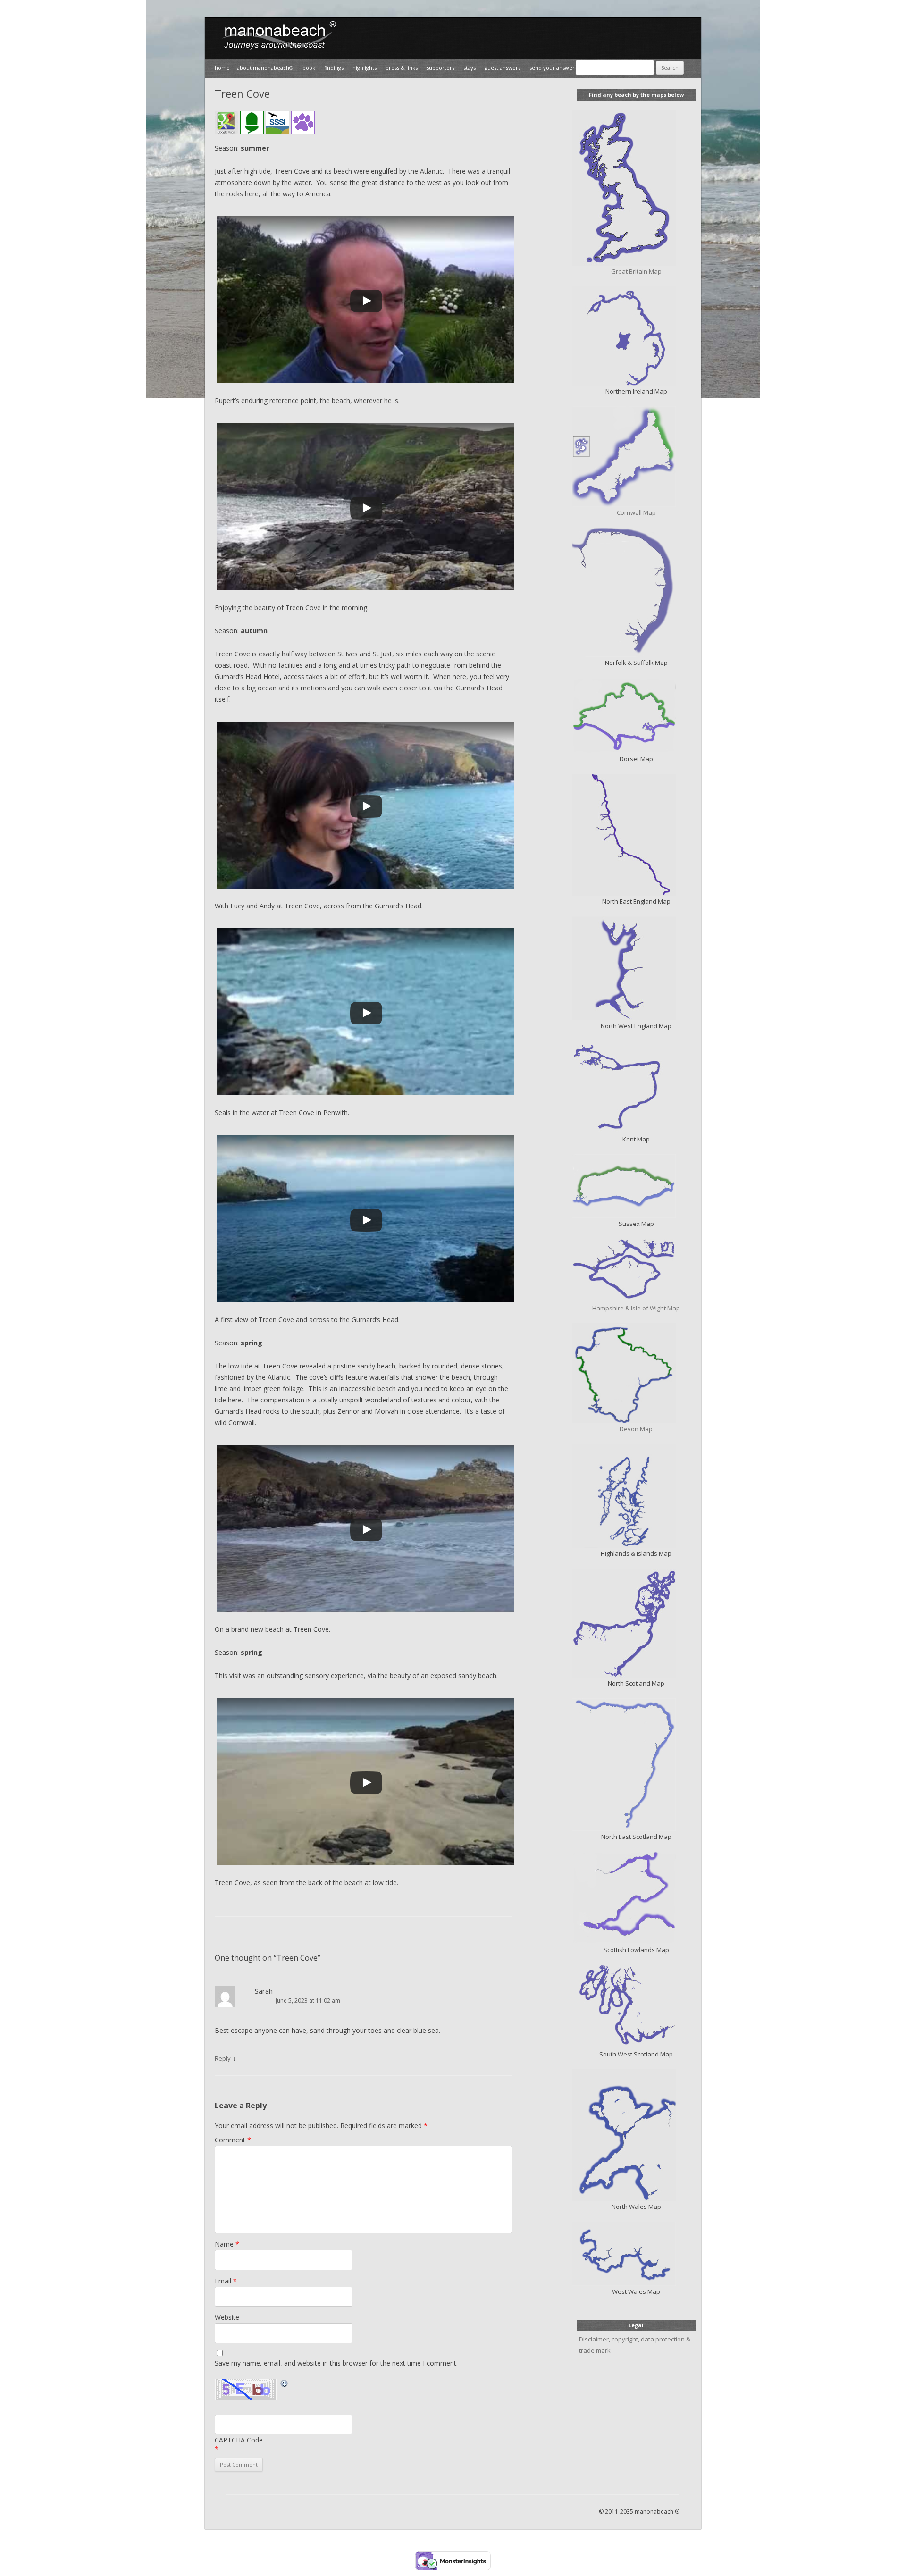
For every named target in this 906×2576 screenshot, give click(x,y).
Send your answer (552, 68)
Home (222, 68)
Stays (470, 68)
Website (227, 2317)
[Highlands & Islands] (636, 1496)
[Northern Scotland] (636, 1623)
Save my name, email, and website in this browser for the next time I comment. (336, 2363)
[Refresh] (285, 2383)
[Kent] (636, 1087)
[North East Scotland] (636, 1765)
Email (226, 2281)
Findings (334, 68)
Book (309, 68)
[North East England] (636, 835)
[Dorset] (636, 715)
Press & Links (402, 68)
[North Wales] (636, 2135)
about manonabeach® (265, 68)
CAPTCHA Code (239, 2440)
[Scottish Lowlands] (636, 1898)
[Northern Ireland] (636, 336)
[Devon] (636, 1373)
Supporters (440, 68)
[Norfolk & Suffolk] (636, 592)
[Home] (276, 53)
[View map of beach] (226, 124)
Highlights (365, 68)
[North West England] (636, 968)
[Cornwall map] (636, 457)
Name (227, 2244)
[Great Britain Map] (636, 188)
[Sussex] (636, 1186)
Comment (233, 2140)
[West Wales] (636, 2254)
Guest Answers (503, 68)
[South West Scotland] (636, 2007)
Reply (223, 2058)
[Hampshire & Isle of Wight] (636, 1271)
